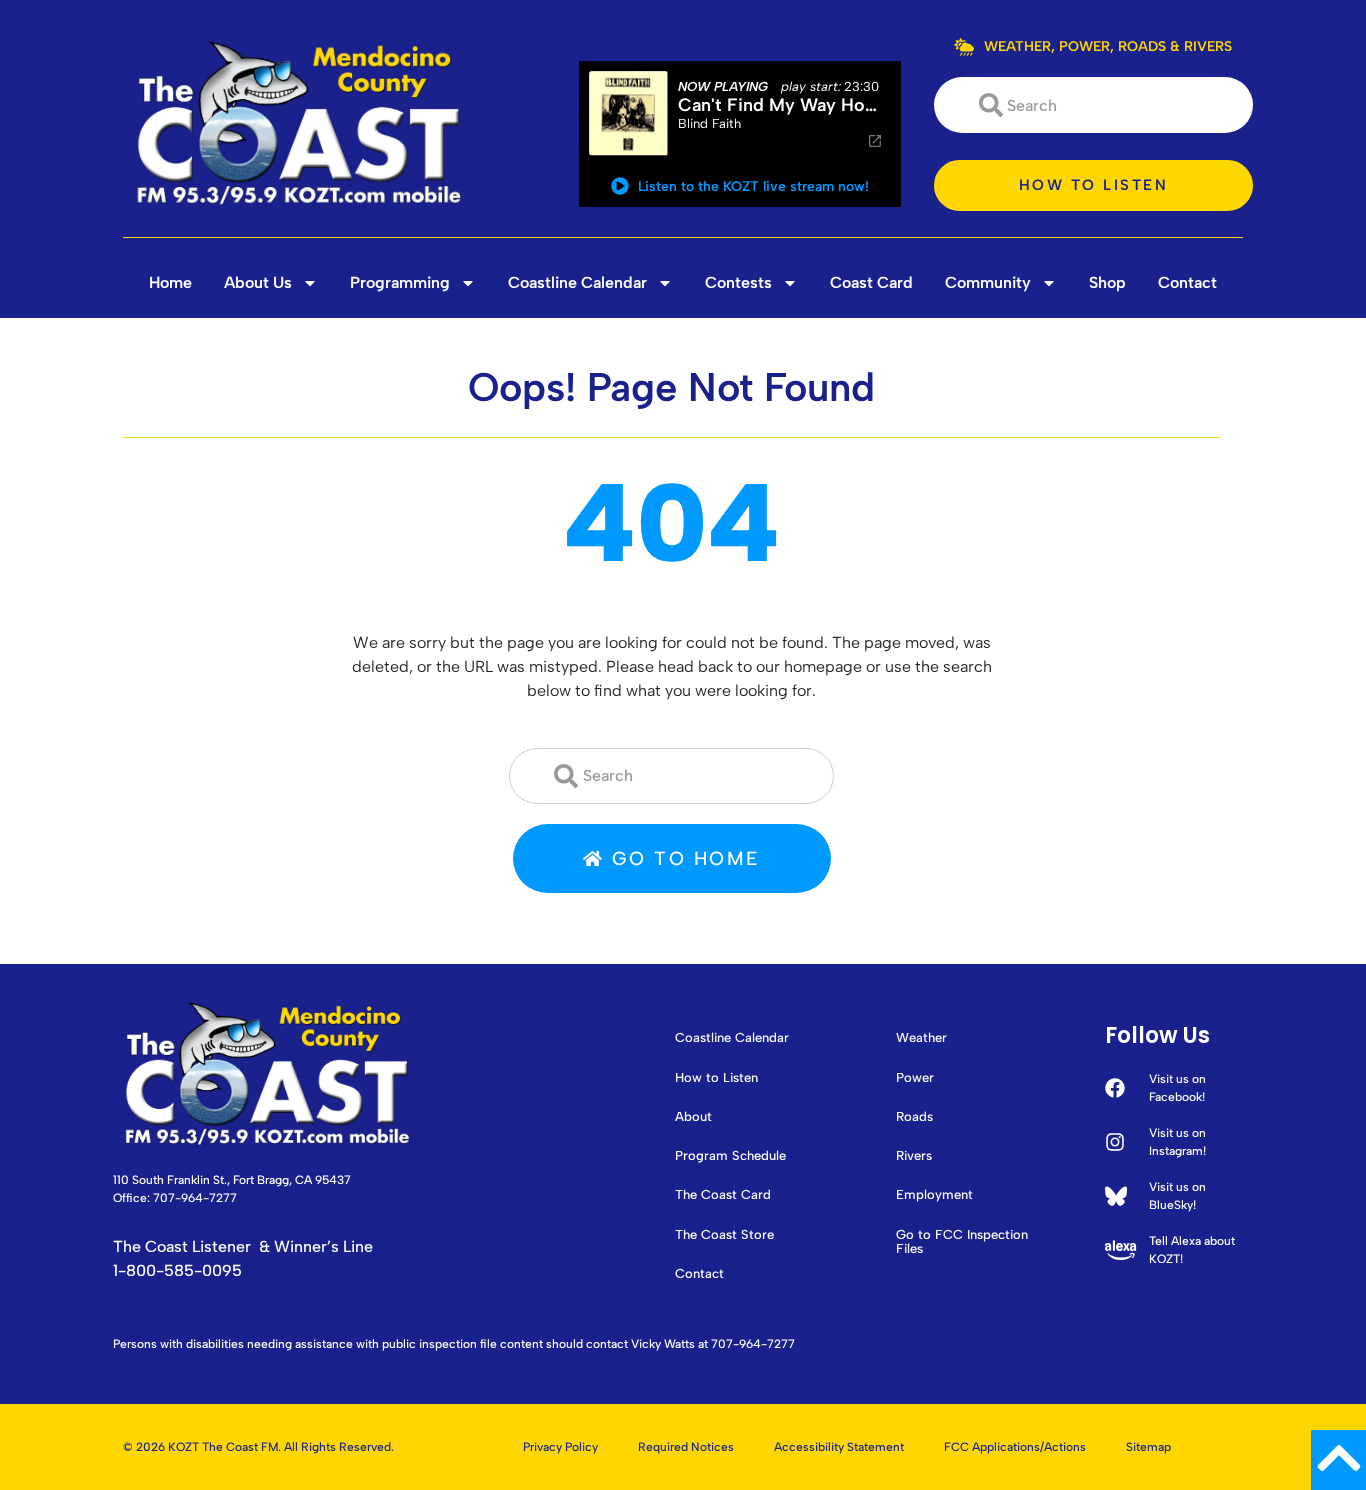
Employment (934, 1195)
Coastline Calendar (577, 282)
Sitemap (1148, 1447)
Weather (921, 1038)
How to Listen (716, 1078)
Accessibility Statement (839, 1447)
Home (170, 282)
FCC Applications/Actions (1015, 1447)
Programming (400, 282)
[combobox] (1093, 105)
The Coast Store (724, 1235)
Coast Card (871, 282)
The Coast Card (723, 1195)
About (693, 1117)
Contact (1187, 282)
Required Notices (686, 1447)
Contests (738, 282)
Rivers (914, 1156)
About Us (258, 282)
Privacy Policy (560, 1447)
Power (915, 1078)
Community (988, 282)
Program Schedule (730, 1156)
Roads (914, 1117)
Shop (1107, 282)
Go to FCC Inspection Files (962, 1242)
